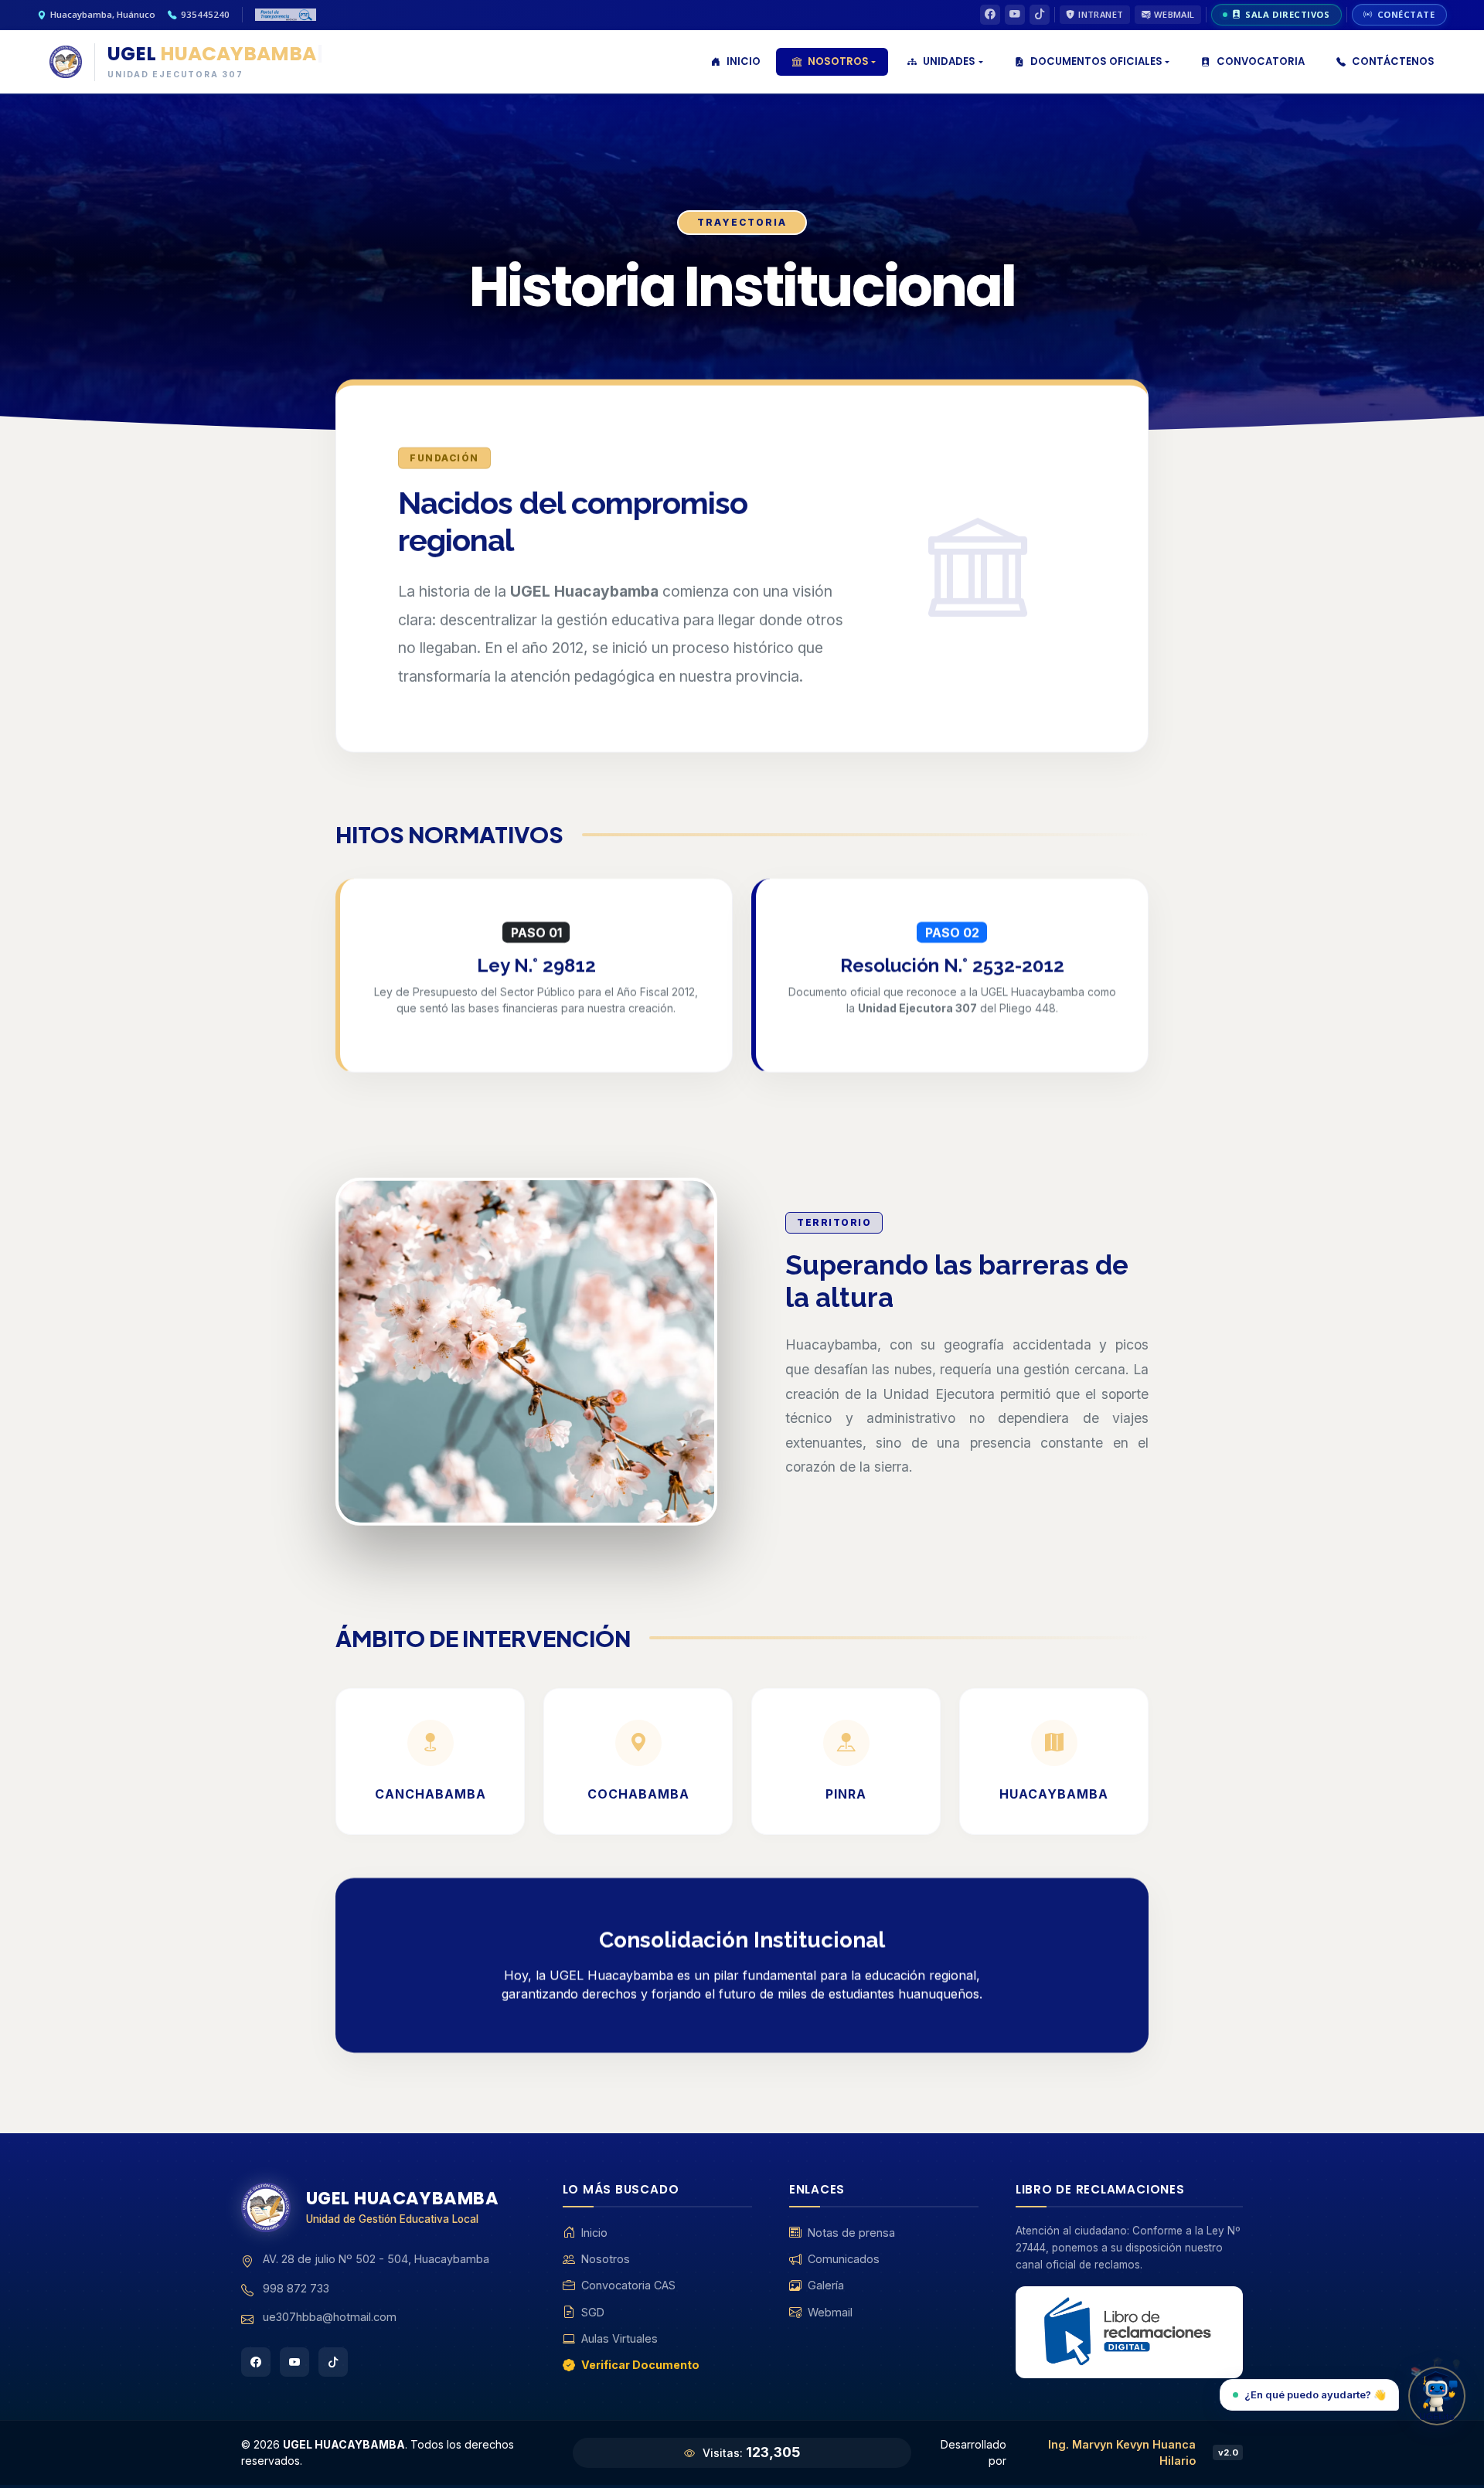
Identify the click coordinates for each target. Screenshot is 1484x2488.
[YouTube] (1015, 15)
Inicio (594, 2233)
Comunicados (844, 2259)
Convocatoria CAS (628, 2285)
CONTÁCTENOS (1393, 61)
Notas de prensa (851, 2233)
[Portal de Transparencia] (286, 15)
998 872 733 (296, 2288)
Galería (826, 2285)
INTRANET (1101, 14)
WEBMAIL (1174, 14)
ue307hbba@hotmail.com (330, 2317)
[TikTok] (1040, 15)
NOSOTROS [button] (838, 61)
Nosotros (606, 2259)
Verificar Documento (640, 2365)
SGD (593, 2312)
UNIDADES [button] (949, 61)
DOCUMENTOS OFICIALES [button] (1096, 61)
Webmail (830, 2312)
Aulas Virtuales (619, 2338)
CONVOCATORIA (1261, 61)
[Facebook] (990, 15)
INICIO (744, 61)
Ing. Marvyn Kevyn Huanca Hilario (1122, 2453)
